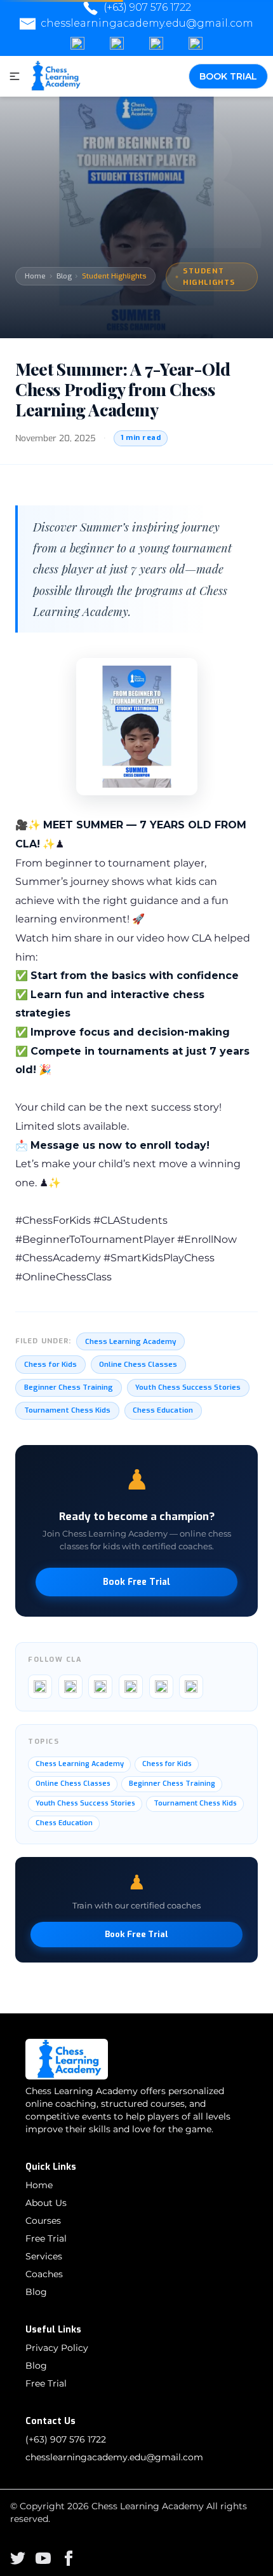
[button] (13, 76)
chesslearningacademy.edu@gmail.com (147, 23)
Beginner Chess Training (69, 1387)
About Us (46, 2203)
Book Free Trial (136, 1582)
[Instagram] (117, 44)
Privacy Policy (57, 2348)
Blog (64, 276)
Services (44, 2256)
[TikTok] (131, 1687)
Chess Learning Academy (130, 1341)
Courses (43, 2221)
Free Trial (46, 2238)
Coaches (44, 2274)
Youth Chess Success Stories (188, 1387)
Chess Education (163, 1410)
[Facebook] (77, 44)
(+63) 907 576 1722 (147, 7)
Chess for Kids (50, 1364)
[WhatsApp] (196, 44)
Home (35, 276)
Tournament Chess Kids (67, 1410)
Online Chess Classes (138, 1364)
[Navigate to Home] (54, 76)
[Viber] (191, 1687)
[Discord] (156, 44)
